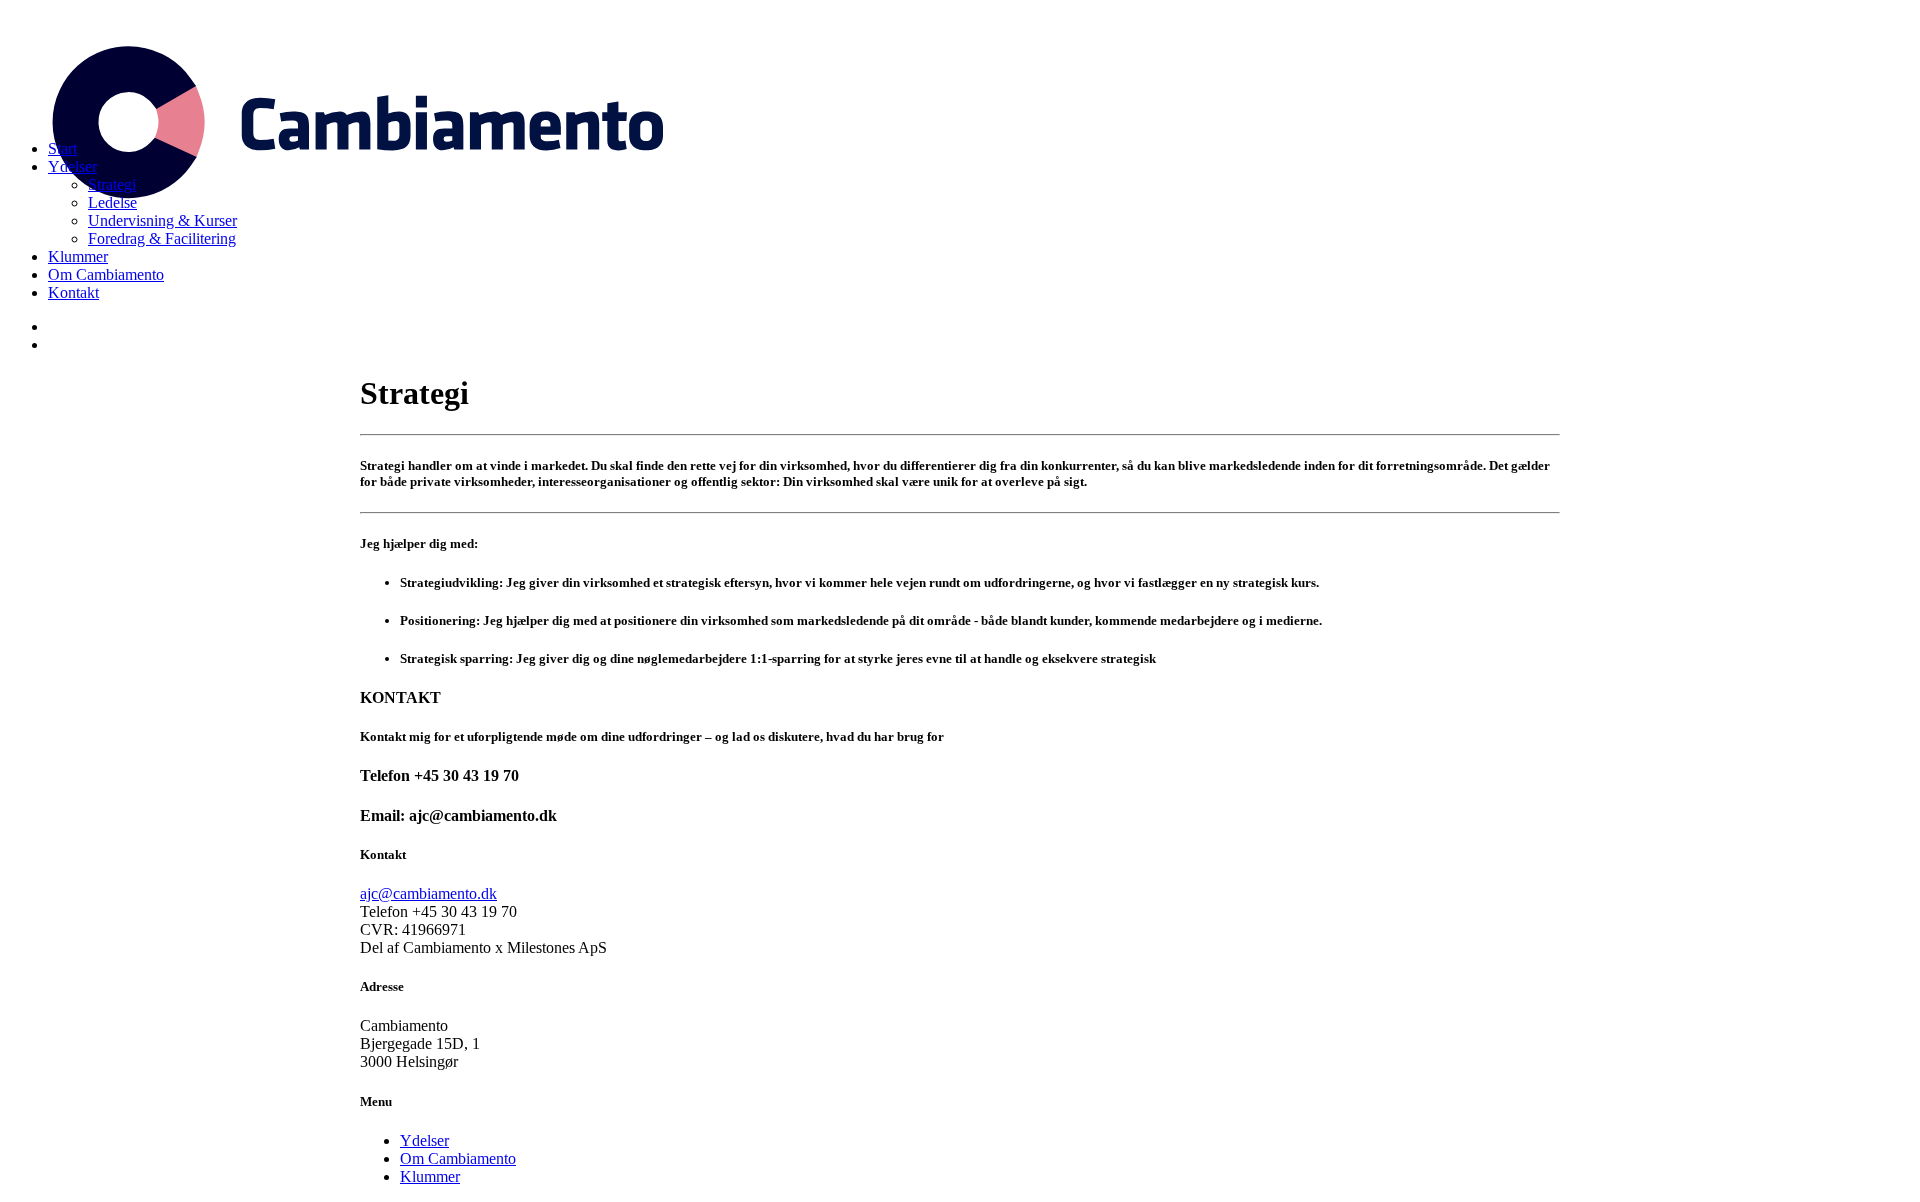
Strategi (112, 184)
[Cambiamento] (960, 66)
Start (62, 148)
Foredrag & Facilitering (162, 238)
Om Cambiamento (106, 274)
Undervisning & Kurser (162, 220)
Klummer (78, 256)
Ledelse (112, 202)
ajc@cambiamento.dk (428, 893)
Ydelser (72, 166)
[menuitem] (980, 149)
